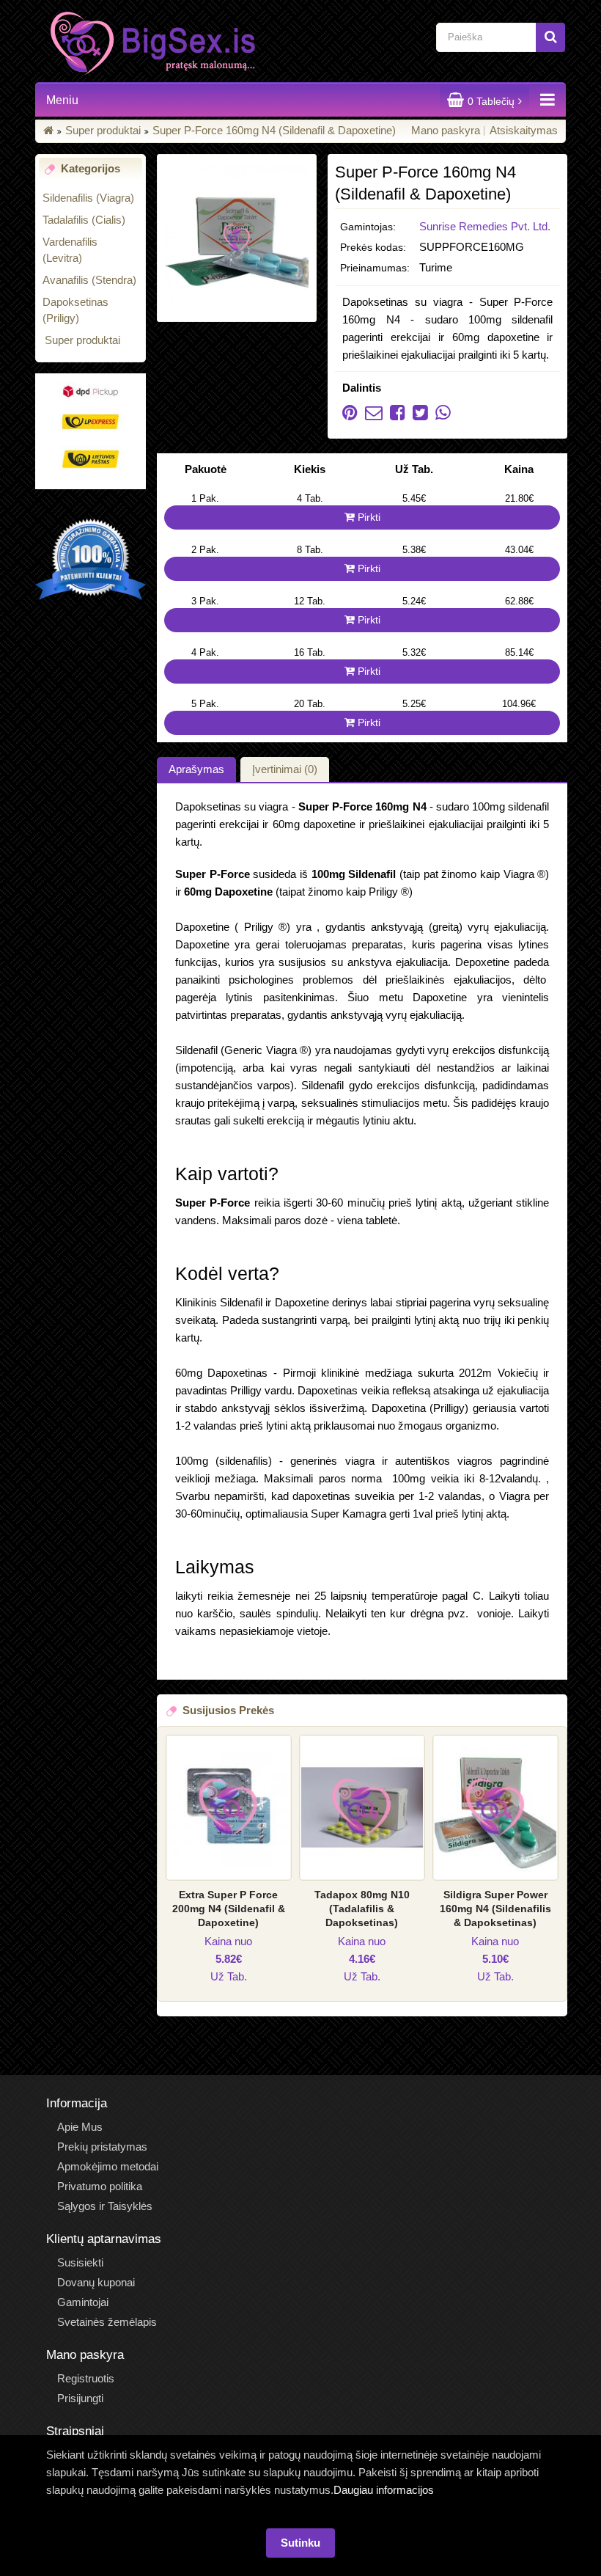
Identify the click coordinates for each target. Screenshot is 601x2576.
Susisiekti (80, 2262)
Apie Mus (80, 2127)
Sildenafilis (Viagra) (88, 198)
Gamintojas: (368, 227)
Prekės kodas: (373, 247)
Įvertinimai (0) (285, 769)
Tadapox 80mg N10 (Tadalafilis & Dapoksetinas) (362, 1909)
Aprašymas (196, 769)
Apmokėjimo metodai (108, 2166)
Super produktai (103, 130)
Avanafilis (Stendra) (89, 280)
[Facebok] (394, 415)
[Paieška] (550, 37)
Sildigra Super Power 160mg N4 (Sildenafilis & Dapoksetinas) (495, 1909)
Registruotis (86, 2378)
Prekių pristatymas (102, 2147)
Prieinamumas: (375, 268)
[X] (417, 415)
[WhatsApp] (439, 415)
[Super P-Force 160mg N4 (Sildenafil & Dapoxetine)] (237, 238)
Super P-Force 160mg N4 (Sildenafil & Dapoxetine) (274, 130)
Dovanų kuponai (96, 2282)
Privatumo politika (100, 2186)
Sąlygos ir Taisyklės (105, 2206)
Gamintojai (83, 2302)
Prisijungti (80, 2398)
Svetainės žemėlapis (107, 2322)
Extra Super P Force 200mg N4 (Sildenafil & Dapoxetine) (229, 1909)
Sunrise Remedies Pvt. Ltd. (485, 226)
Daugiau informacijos (384, 2490)
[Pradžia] (48, 130)
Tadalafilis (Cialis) (84, 220)
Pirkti (368, 517)
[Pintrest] (350, 415)
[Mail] (370, 415)
